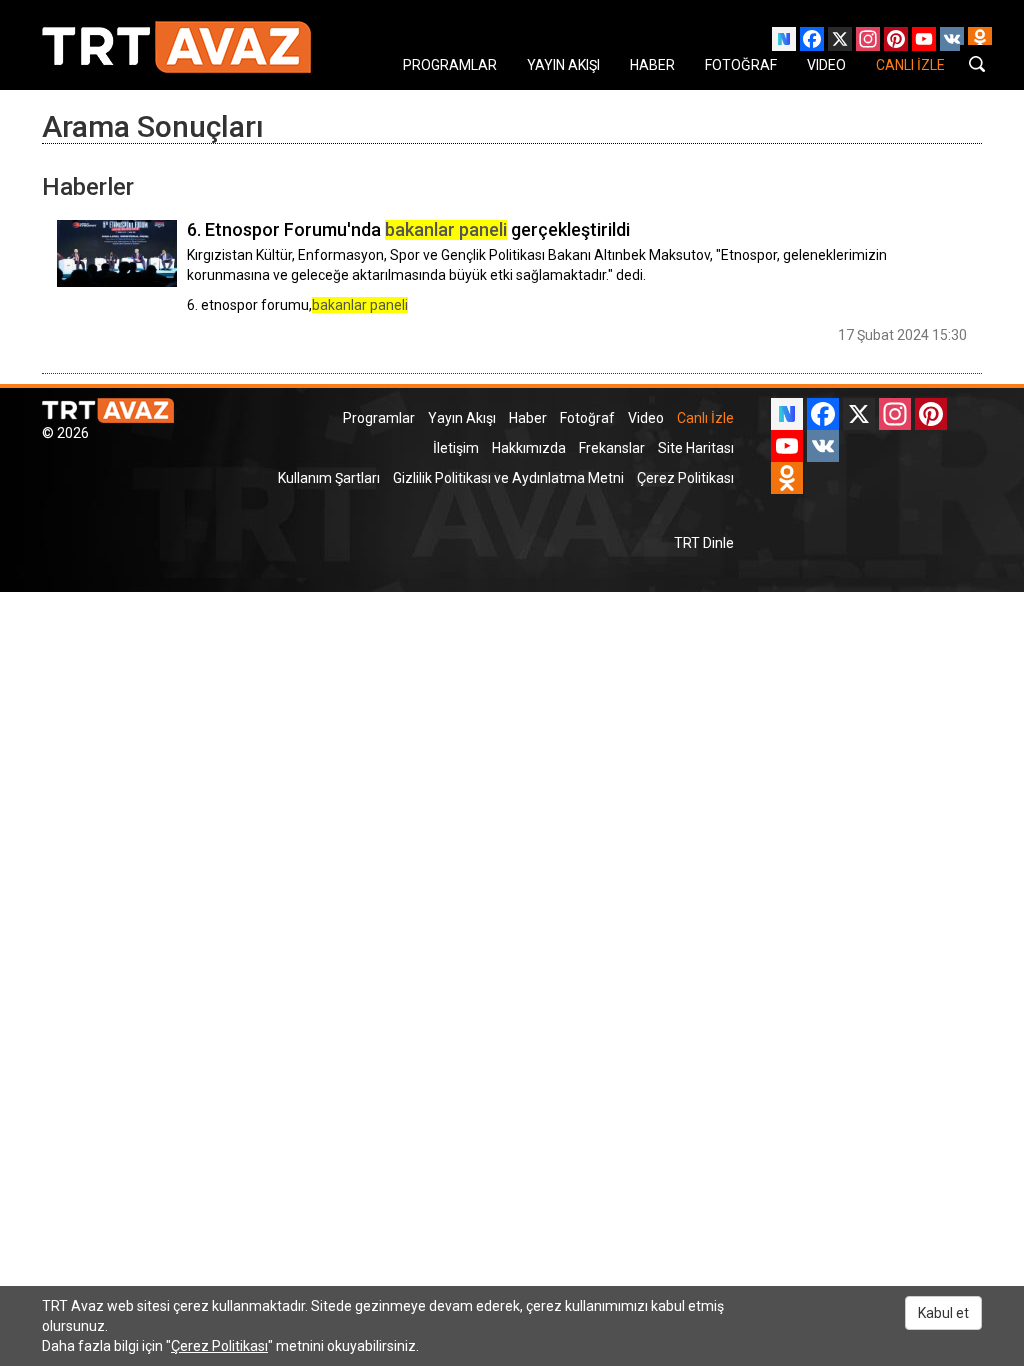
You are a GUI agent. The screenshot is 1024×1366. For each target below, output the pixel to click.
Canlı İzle (705, 418)
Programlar (379, 418)
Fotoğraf (587, 418)
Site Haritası (696, 448)
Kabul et (943, 1313)
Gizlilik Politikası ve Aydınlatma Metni (508, 478)
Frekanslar (612, 448)
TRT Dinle (704, 543)
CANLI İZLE (910, 65)
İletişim (456, 448)
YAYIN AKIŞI (563, 65)
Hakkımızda (529, 448)
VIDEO (826, 65)
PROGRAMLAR (450, 65)
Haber (528, 418)
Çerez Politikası (685, 478)
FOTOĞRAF (741, 65)
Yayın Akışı (462, 418)
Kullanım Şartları (329, 478)
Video (646, 418)
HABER (652, 65)
